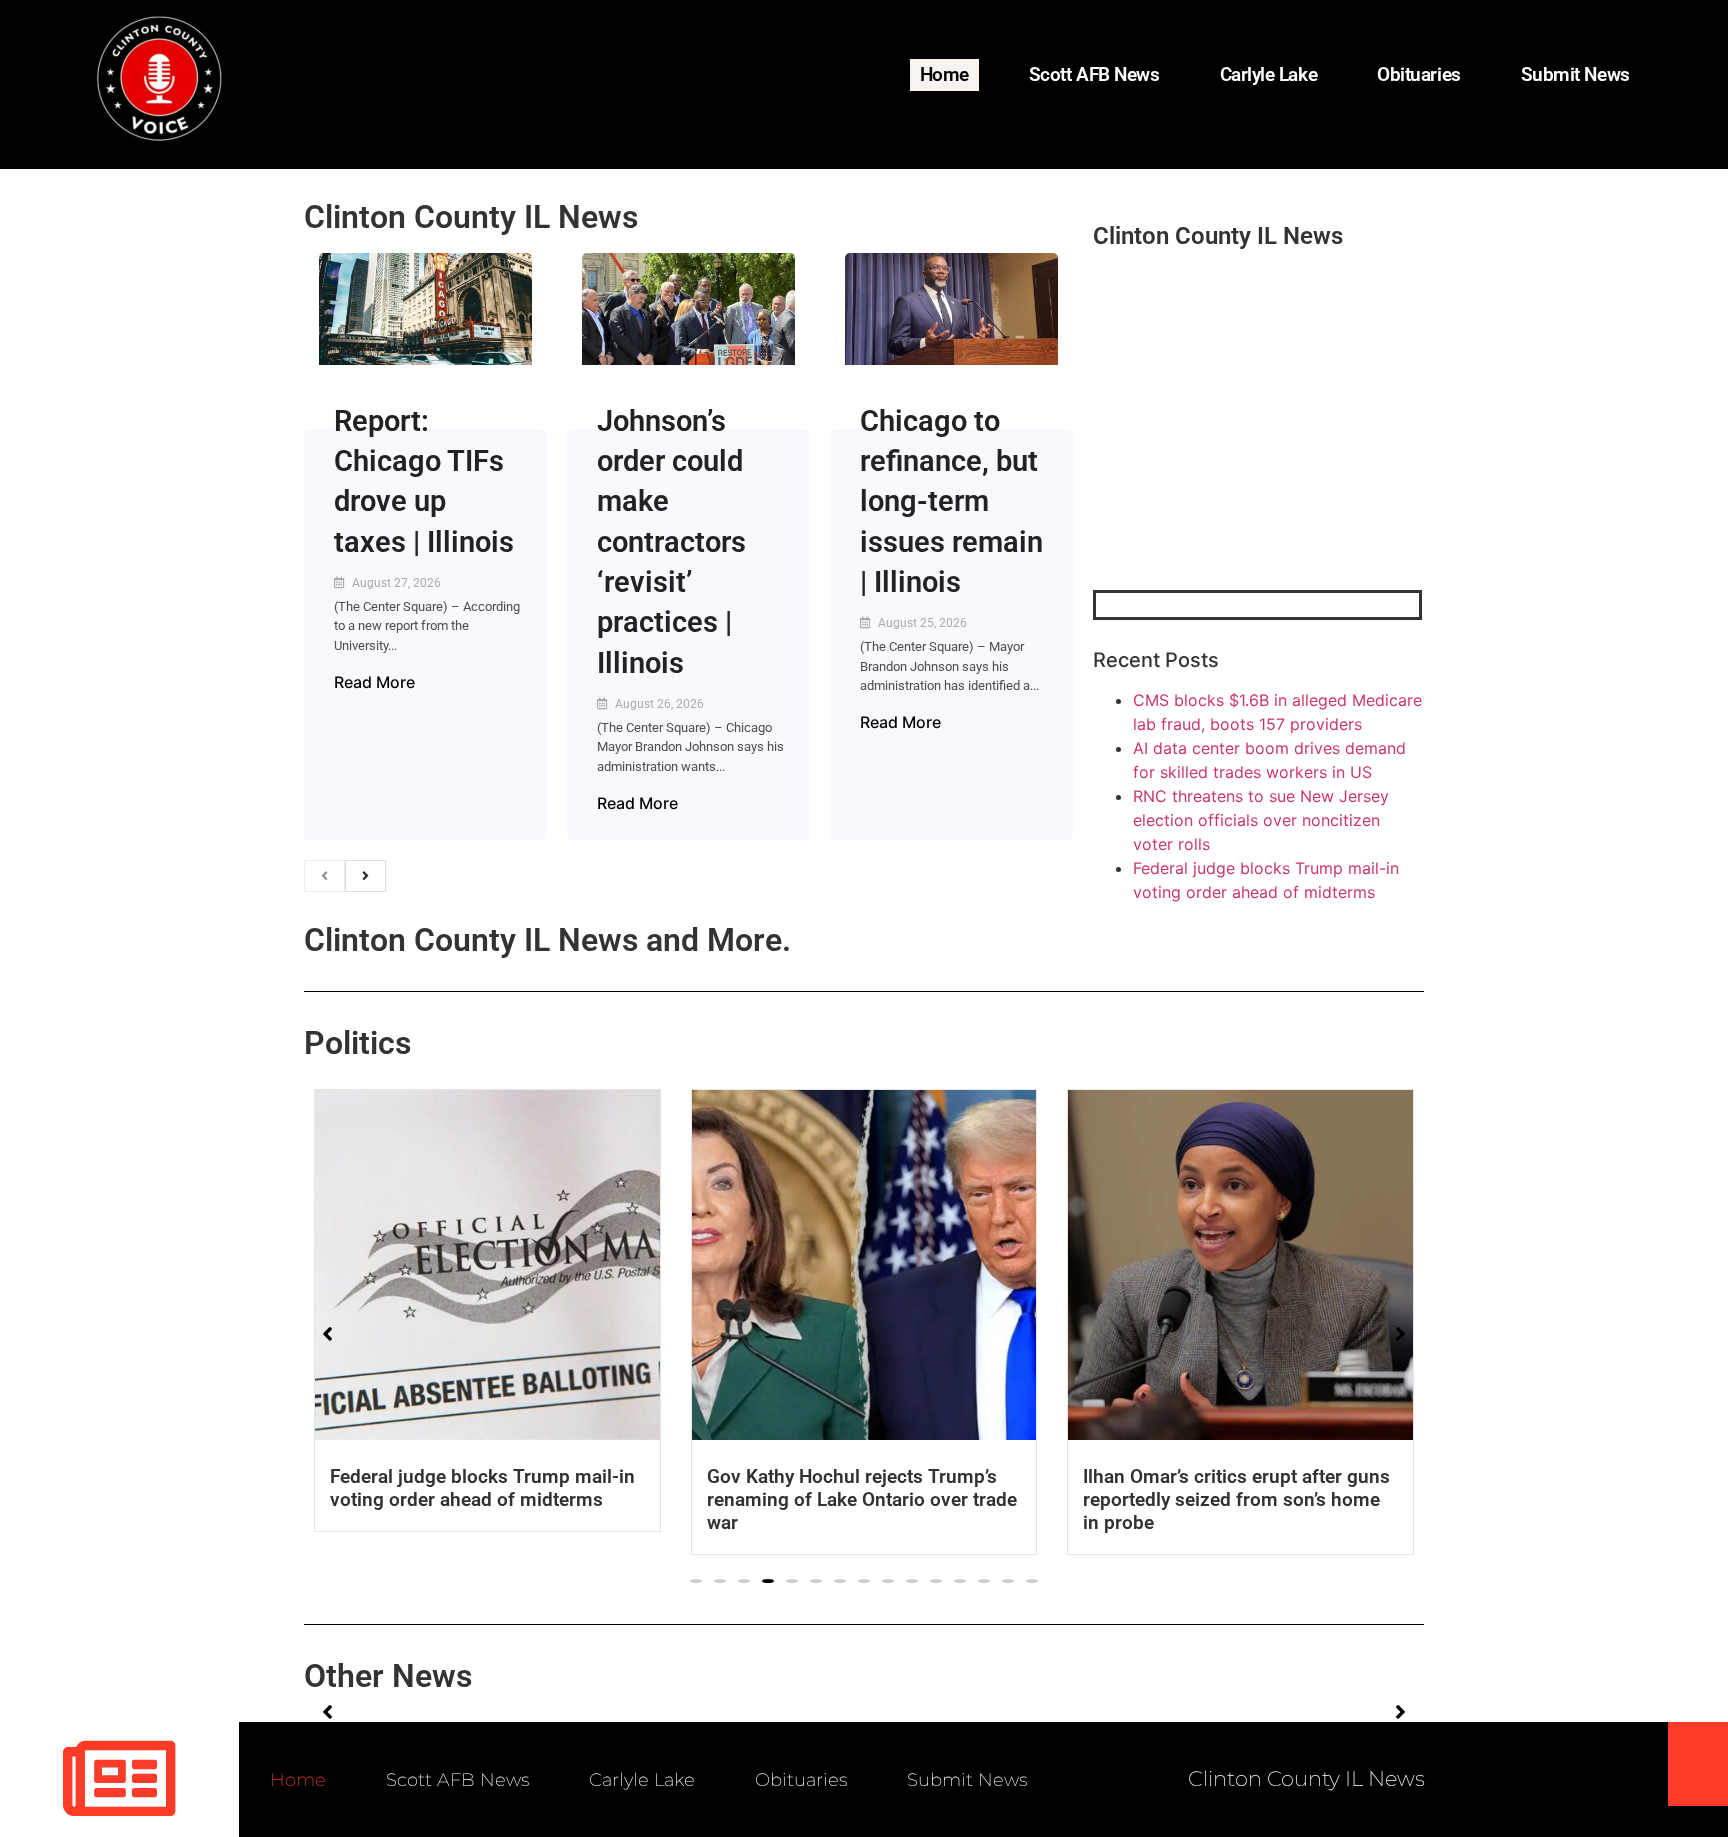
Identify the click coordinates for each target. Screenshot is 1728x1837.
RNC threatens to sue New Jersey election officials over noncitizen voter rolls (1261, 820)
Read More (374, 682)
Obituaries (1419, 74)
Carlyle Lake (1269, 74)
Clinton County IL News (471, 217)
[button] (696, 1581)
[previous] (324, 876)
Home (944, 74)
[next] (365, 876)
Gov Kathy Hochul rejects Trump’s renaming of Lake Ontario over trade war (862, 1499)
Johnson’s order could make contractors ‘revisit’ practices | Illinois (671, 542)
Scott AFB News (1094, 74)
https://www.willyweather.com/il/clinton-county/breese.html (1243, 486)
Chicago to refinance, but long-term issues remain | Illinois (951, 501)
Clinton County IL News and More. (547, 940)
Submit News (1575, 74)
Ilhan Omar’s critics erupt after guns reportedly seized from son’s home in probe (1236, 1499)
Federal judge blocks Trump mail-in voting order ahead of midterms (482, 1488)
